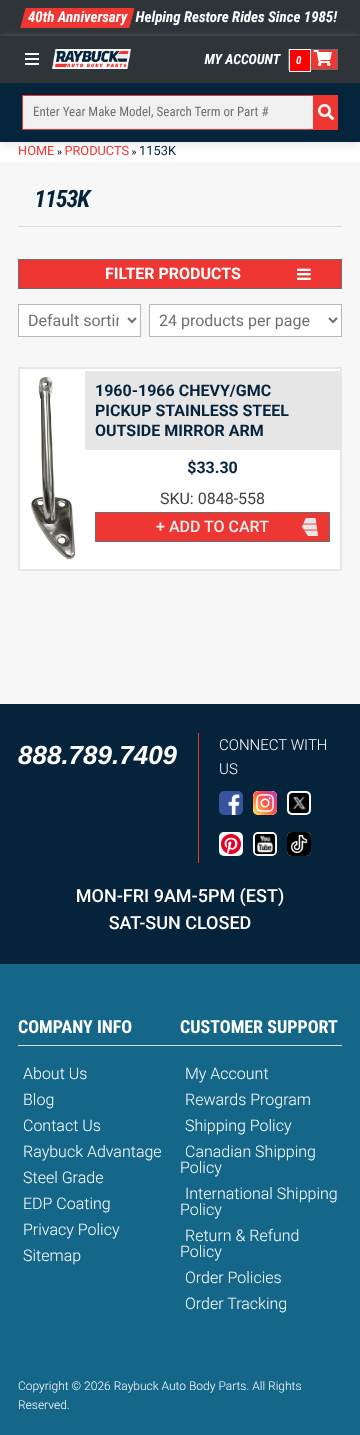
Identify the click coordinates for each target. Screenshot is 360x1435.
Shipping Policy (238, 1125)
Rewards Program (248, 1099)
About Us (55, 1073)
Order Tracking (236, 1303)
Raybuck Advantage (92, 1151)
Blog (38, 1099)
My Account (243, 60)
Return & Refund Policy (239, 1243)
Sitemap (52, 1255)
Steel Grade (63, 1177)
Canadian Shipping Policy (248, 1159)
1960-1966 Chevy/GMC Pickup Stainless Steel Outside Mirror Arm (192, 410)
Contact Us (62, 1125)
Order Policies (233, 1277)
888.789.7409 (97, 755)
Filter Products (173, 273)
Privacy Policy (71, 1229)
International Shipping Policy (259, 1201)
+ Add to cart (212, 526)
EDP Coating (67, 1203)
